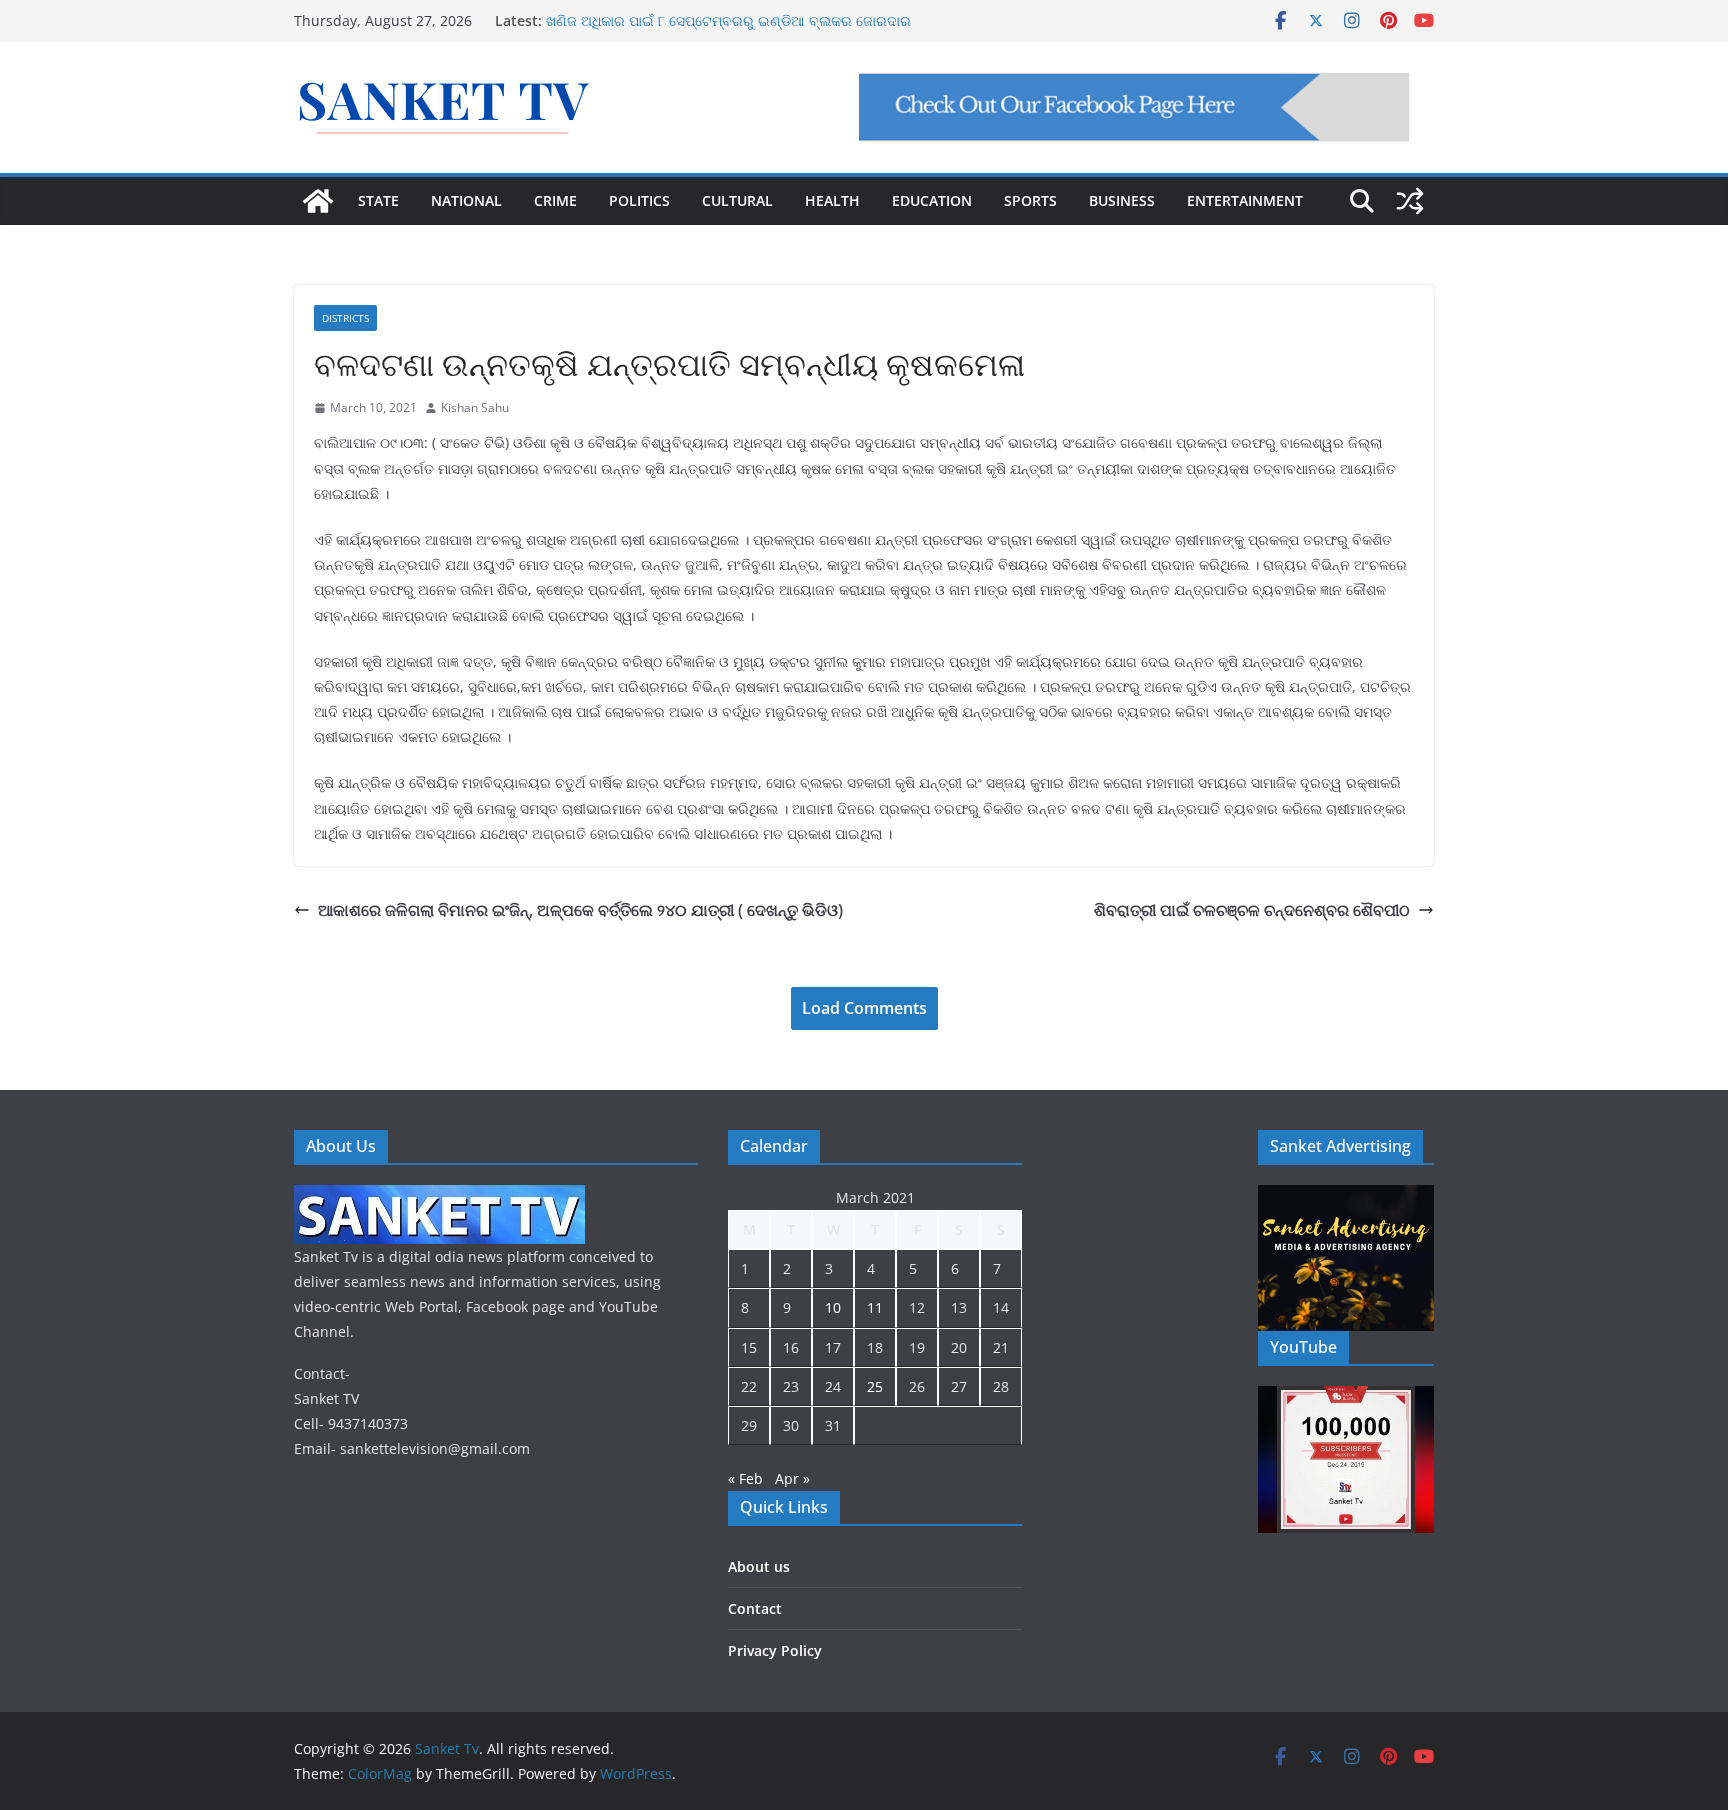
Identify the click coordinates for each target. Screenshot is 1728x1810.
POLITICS (639, 200)
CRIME (555, 200)
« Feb (745, 1478)
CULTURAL (737, 200)
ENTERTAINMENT (1245, 200)
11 (875, 1307)
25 (875, 1386)
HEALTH (832, 200)
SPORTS (1030, 200)
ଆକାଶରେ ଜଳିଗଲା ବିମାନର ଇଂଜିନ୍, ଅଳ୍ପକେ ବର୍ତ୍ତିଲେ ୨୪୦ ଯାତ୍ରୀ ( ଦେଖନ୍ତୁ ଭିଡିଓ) (580, 910)
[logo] (439, 1197)
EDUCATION (932, 200)
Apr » (792, 1478)
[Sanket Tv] (318, 201)
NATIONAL (466, 200)
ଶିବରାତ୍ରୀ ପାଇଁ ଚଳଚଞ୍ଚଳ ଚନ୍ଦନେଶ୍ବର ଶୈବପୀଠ (1252, 910)
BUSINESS (1122, 200)
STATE (378, 200)
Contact (755, 1608)
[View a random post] (1410, 201)
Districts (345, 318)
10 (833, 1307)
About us (759, 1566)
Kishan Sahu (475, 407)
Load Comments (864, 1008)
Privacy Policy (775, 1650)
